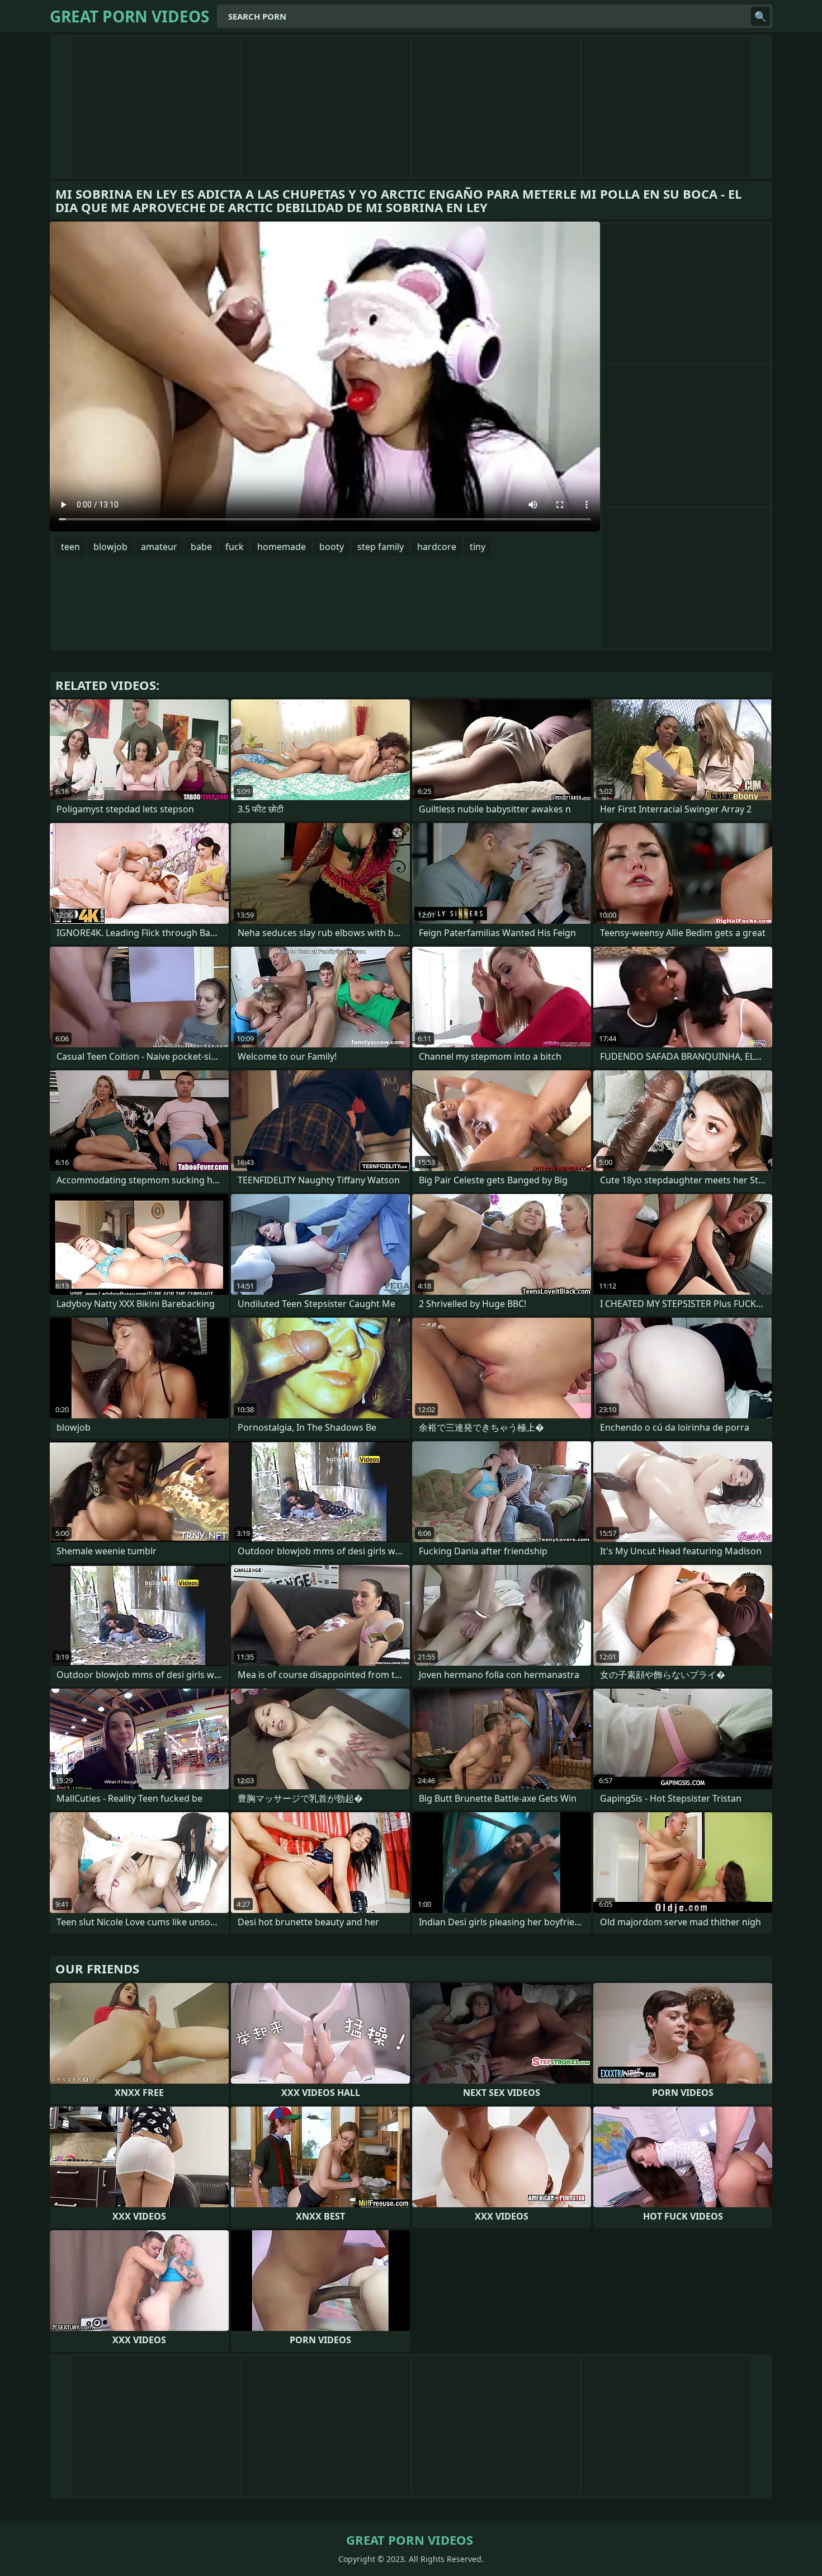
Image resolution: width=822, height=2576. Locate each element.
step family (381, 547)
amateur (159, 547)
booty (332, 547)
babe (201, 547)
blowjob (110, 547)
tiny (478, 547)
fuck (235, 547)
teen (70, 547)
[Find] (760, 16)
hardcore (437, 547)
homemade (282, 547)
